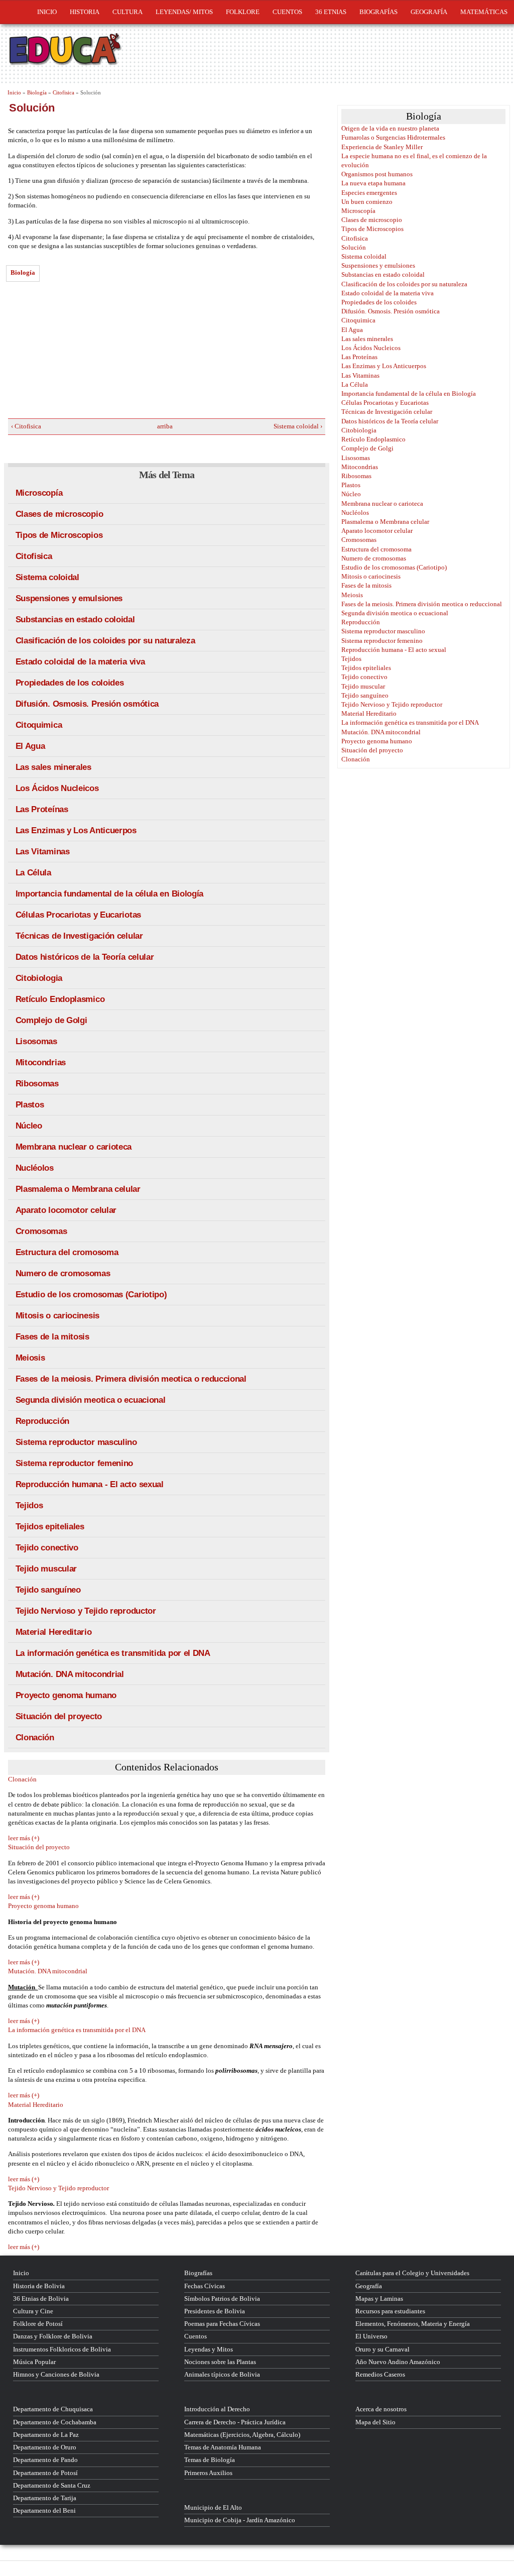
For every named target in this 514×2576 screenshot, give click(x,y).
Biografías (378, 12)
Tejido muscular (46, 1569)
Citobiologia (39, 978)
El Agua (30, 746)
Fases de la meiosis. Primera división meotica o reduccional (131, 1379)
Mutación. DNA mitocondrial (70, 1674)
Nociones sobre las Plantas (220, 2362)
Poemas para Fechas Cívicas (222, 2324)
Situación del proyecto (59, 1716)
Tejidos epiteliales (50, 1527)
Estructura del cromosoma (67, 1252)
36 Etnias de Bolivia (41, 2299)
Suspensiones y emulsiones (69, 598)
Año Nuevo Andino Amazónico (398, 2362)
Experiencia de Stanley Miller (382, 147)
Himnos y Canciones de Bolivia (56, 2374)
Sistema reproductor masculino (76, 1442)
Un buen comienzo (367, 202)
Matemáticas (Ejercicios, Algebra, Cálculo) (242, 2435)
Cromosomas (41, 1231)
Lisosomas (36, 1041)
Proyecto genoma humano (66, 1695)
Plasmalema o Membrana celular (78, 1189)
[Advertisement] (83, 353)
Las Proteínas (42, 809)
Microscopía (39, 493)
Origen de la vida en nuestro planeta (390, 128)
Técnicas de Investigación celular (79, 936)
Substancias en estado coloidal (75, 620)
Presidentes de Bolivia (215, 2311)
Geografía (429, 12)
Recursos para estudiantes (390, 2311)
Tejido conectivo (47, 1548)
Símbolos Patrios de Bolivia (222, 2299)
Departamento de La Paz (46, 2435)
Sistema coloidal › (298, 426)
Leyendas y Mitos (209, 2349)
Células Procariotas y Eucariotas (78, 915)
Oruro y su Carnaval (382, 2349)
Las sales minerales (53, 767)
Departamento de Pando (45, 2460)
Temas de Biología (210, 2460)
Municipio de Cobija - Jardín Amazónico (240, 2520)
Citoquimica (39, 725)
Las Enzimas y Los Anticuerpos (76, 830)
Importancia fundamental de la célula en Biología (110, 894)
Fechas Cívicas (205, 2286)
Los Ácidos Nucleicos (57, 788)
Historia (85, 12)
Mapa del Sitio (375, 2422)
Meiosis (30, 1358)
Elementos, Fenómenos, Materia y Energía (413, 2324)
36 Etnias (331, 12)
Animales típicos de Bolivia (222, 2374)
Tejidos (29, 1505)
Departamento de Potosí (45, 2473)
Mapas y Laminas (379, 2299)
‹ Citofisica (26, 426)
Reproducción (42, 1421)
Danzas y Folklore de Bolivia (53, 2336)
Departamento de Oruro (45, 2447)
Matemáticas (484, 12)
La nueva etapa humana (373, 183)
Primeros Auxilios (208, 2473)
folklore (243, 12)
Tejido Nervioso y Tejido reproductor (86, 1611)
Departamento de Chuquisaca (53, 2409)
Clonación (35, 1738)
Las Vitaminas (43, 852)
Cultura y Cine (33, 2311)
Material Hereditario (54, 1632)
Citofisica (63, 92)
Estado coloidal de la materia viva (80, 662)
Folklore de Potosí (38, 2324)
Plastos (30, 1105)
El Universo (371, 2336)
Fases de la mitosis (52, 1337)
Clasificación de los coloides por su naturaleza (105, 641)
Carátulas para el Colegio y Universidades (412, 2273)
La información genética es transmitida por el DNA (113, 1653)
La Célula (33, 873)
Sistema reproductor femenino (75, 1463)
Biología (37, 92)
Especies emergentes (369, 193)
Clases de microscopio (59, 514)
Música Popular (34, 2362)
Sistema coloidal (47, 577)
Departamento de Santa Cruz (52, 2485)
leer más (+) (24, 1838)
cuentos (287, 12)
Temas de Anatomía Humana (223, 2447)
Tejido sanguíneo (48, 1590)
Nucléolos (35, 1168)
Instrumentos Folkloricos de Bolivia (62, 2349)
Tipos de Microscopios (59, 535)
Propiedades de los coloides (70, 683)
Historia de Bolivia (39, 2286)
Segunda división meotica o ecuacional (91, 1400)
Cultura (127, 12)
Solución (354, 247)
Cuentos (196, 2336)
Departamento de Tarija (45, 2498)
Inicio (47, 12)
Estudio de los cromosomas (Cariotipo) (91, 1295)
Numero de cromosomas (63, 1273)
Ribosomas (37, 1084)
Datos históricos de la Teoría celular (85, 957)
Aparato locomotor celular (66, 1210)
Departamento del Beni (44, 2510)
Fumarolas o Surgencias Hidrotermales (393, 137)
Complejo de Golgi (51, 1020)
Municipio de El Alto (213, 2507)
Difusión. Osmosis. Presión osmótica (87, 704)
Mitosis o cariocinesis (57, 1316)
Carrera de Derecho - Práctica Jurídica (235, 2422)
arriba (163, 426)
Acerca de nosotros (381, 2409)
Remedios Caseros (380, 2374)
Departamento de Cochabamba (55, 2422)
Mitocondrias (41, 1062)
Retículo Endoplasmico (60, 999)
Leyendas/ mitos (184, 12)
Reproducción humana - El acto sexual (90, 1484)
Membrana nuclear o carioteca (74, 1147)
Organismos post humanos (377, 174)
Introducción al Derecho (217, 2409)
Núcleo (29, 1126)
